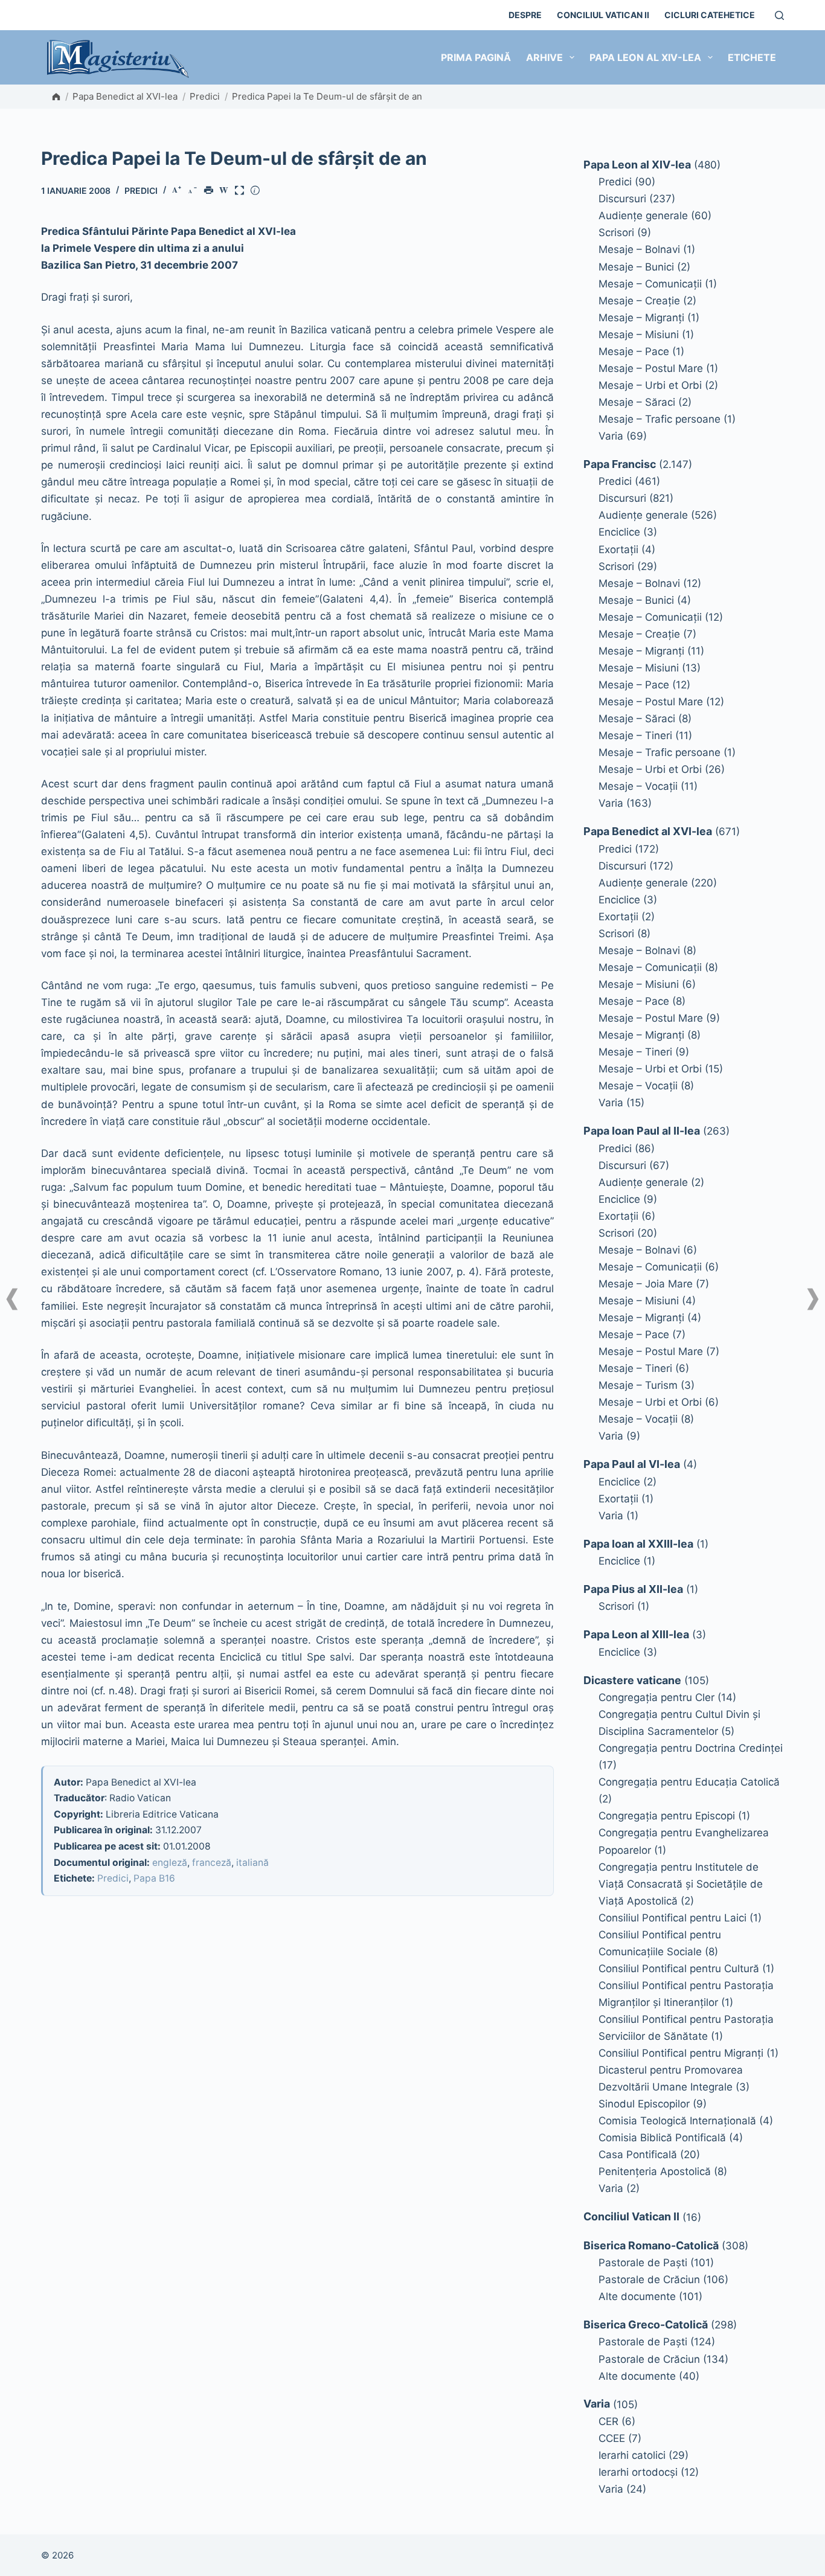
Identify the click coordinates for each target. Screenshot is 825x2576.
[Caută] (779, 15)
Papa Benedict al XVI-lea (125, 96)
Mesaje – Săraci (637, 402)
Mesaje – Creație (639, 301)
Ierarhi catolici (632, 2455)
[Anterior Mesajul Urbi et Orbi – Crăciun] (12, 1299)
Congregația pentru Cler (656, 1697)
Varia (611, 436)
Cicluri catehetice (710, 15)
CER (608, 2421)
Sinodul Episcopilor (644, 2104)
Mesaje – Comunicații (650, 284)
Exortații (618, 549)
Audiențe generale (643, 216)
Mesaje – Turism (638, 1385)
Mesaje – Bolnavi (639, 249)
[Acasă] (56, 97)
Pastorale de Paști (643, 2263)
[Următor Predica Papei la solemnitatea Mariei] (813, 1299)
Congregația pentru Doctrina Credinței (691, 1748)
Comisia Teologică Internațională (677, 2121)
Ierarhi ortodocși (638, 2472)
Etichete (752, 57)
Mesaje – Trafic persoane (660, 419)
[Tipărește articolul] (211, 191)
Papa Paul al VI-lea (632, 1464)
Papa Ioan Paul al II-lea (642, 1131)
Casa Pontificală (638, 2155)
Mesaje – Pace (634, 351)
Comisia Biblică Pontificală (662, 2138)
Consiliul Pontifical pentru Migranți (681, 2053)
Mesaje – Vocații (638, 786)
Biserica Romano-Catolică (651, 2245)
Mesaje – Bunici (636, 267)
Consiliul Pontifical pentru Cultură (679, 1969)
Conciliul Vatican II (603, 15)
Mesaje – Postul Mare (651, 368)
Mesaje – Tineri (635, 735)
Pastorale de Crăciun (649, 2280)
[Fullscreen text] (242, 191)
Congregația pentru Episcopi (667, 1816)
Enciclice (619, 532)
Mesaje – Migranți (641, 318)
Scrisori (616, 232)
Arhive (544, 57)
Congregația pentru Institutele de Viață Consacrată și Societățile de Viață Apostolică (681, 1884)
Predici (205, 96)
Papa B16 (154, 1878)
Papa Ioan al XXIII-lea (638, 1544)
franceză (212, 1863)
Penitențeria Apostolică (655, 2171)
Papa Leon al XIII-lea (636, 1634)
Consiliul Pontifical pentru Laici (673, 1918)
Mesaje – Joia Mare (646, 1284)
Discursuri (622, 199)
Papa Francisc (620, 464)
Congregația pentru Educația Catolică (689, 1782)
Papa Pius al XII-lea (633, 1589)
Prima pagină (476, 57)
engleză (170, 1863)
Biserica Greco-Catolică (646, 2324)
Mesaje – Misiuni (639, 335)
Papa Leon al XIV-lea (645, 57)
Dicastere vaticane (632, 1680)
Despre (525, 15)
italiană (252, 1863)
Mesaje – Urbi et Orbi (650, 385)
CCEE (612, 2438)
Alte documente (637, 2296)
